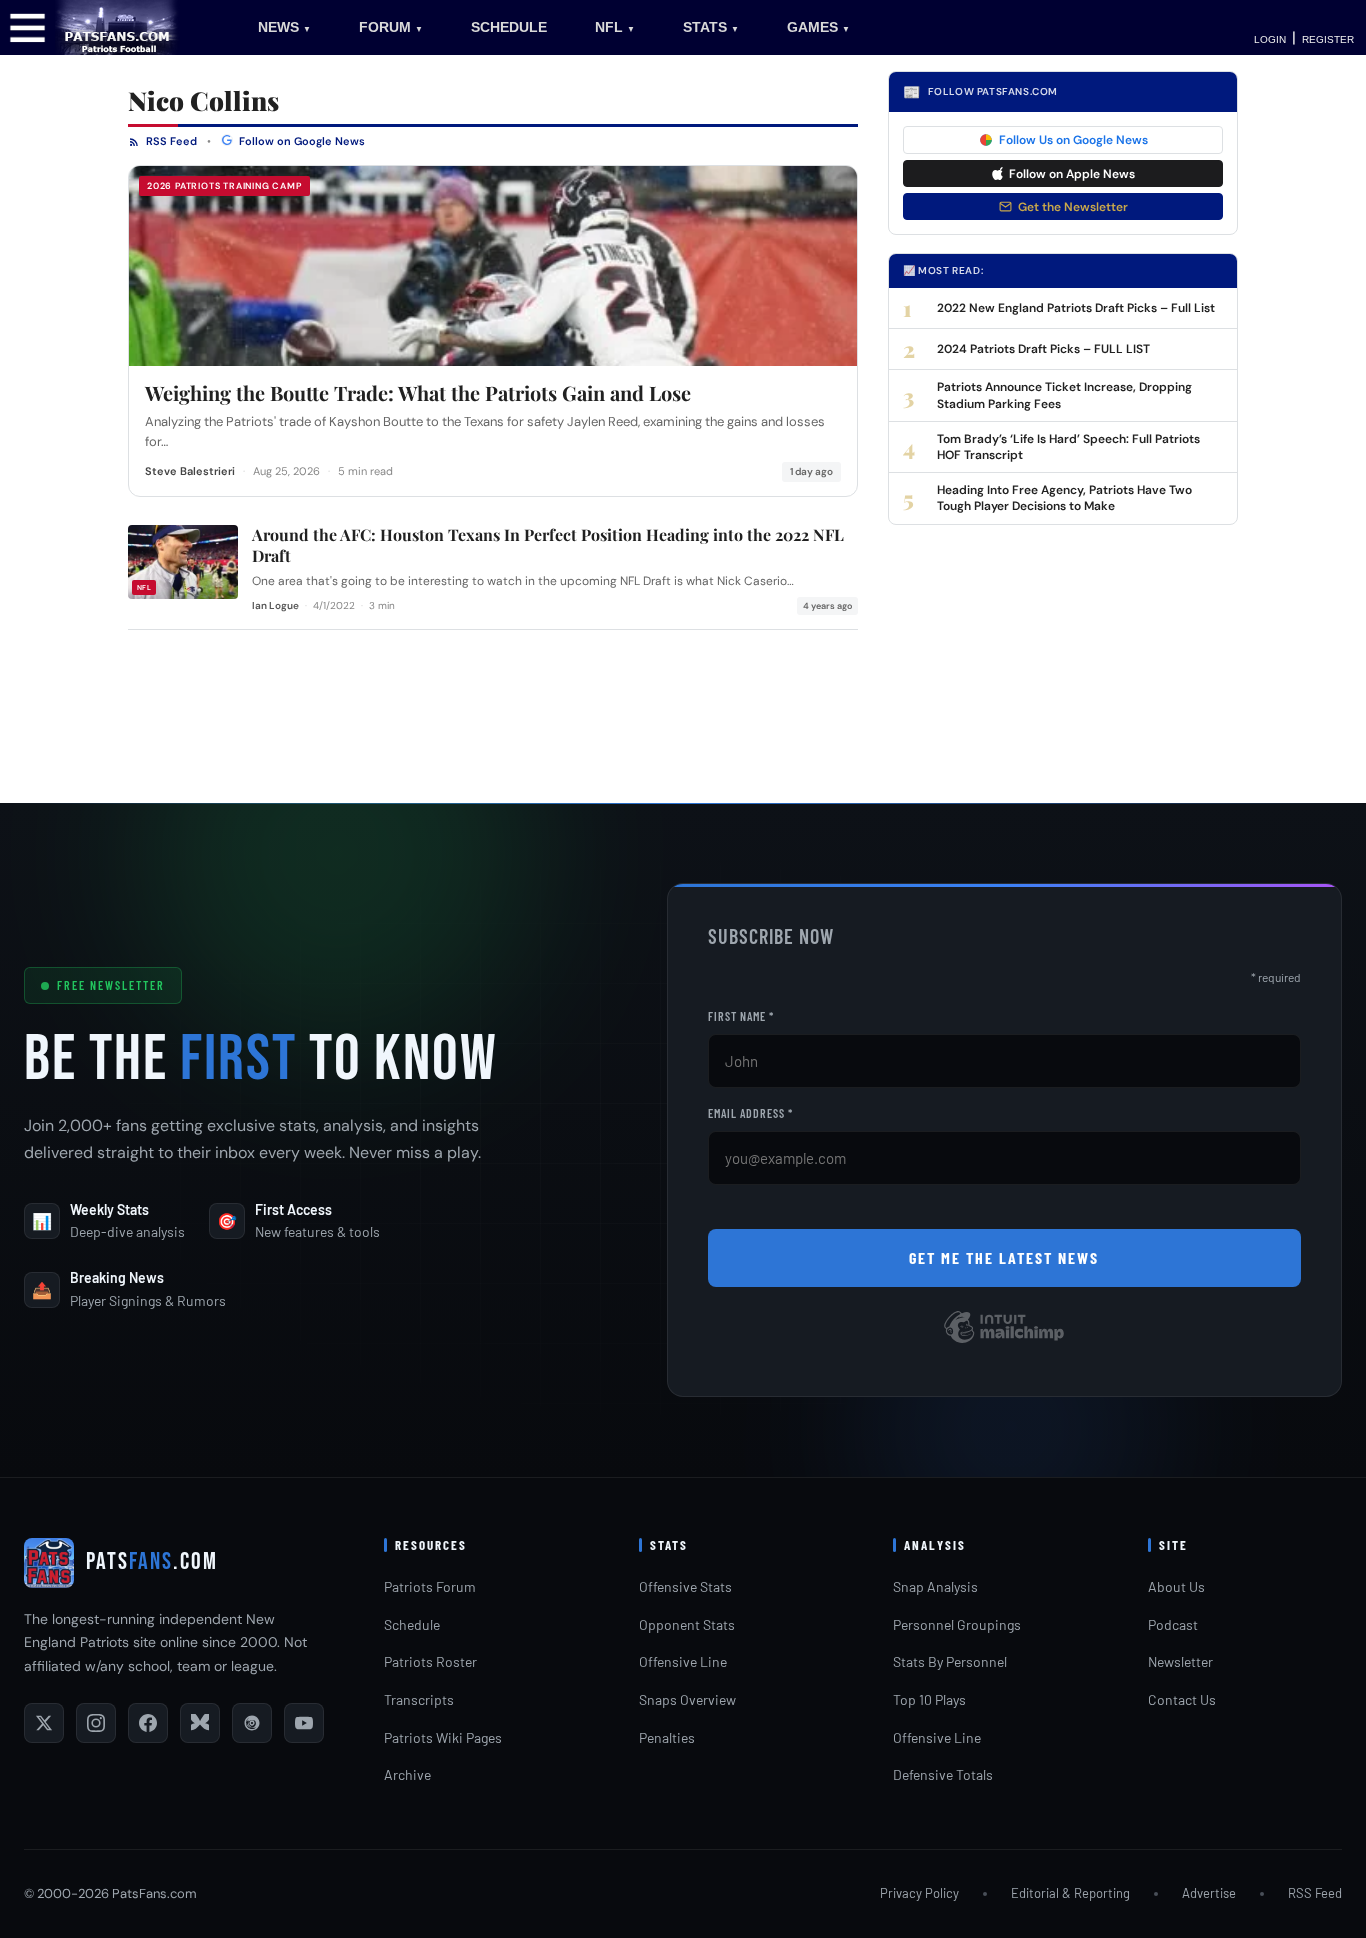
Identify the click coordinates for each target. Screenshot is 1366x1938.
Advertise (1209, 1893)
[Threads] (252, 1723)
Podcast (1173, 1624)
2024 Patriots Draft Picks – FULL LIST (1043, 349)
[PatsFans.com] (117, 26)
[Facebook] (148, 1723)
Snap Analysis (935, 1586)
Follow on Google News (300, 141)
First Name (741, 1016)
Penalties (667, 1737)
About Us (1176, 1586)
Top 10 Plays (929, 1699)
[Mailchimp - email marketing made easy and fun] (1004, 1341)
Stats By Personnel (950, 1661)
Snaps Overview (687, 1699)
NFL (615, 27)
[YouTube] (304, 1723)
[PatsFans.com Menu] (27, 26)
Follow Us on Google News (1073, 140)
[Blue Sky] (200, 1723)
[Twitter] (44, 1723)
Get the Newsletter (1073, 207)
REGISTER (1328, 39)
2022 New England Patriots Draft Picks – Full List (1076, 308)
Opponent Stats (687, 1624)
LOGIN (1270, 39)
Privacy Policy (919, 1893)
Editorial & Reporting (1070, 1893)
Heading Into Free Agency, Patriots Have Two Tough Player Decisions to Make (1064, 498)
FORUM (391, 27)
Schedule (412, 1624)
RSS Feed (170, 141)
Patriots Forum (430, 1586)
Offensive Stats (685, 1586)
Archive (407, 1774)
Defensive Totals (943, 1774)
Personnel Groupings (957, 1624)
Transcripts (419, 1699)
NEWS (284, 27)
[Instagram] (96, 1723)
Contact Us (1182, 1699)
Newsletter (1180, 1661)
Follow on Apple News (1072, 174)
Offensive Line (683, 1661)
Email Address (750, 1113)
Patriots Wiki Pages (443, 1737)
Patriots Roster (430, 1661)
